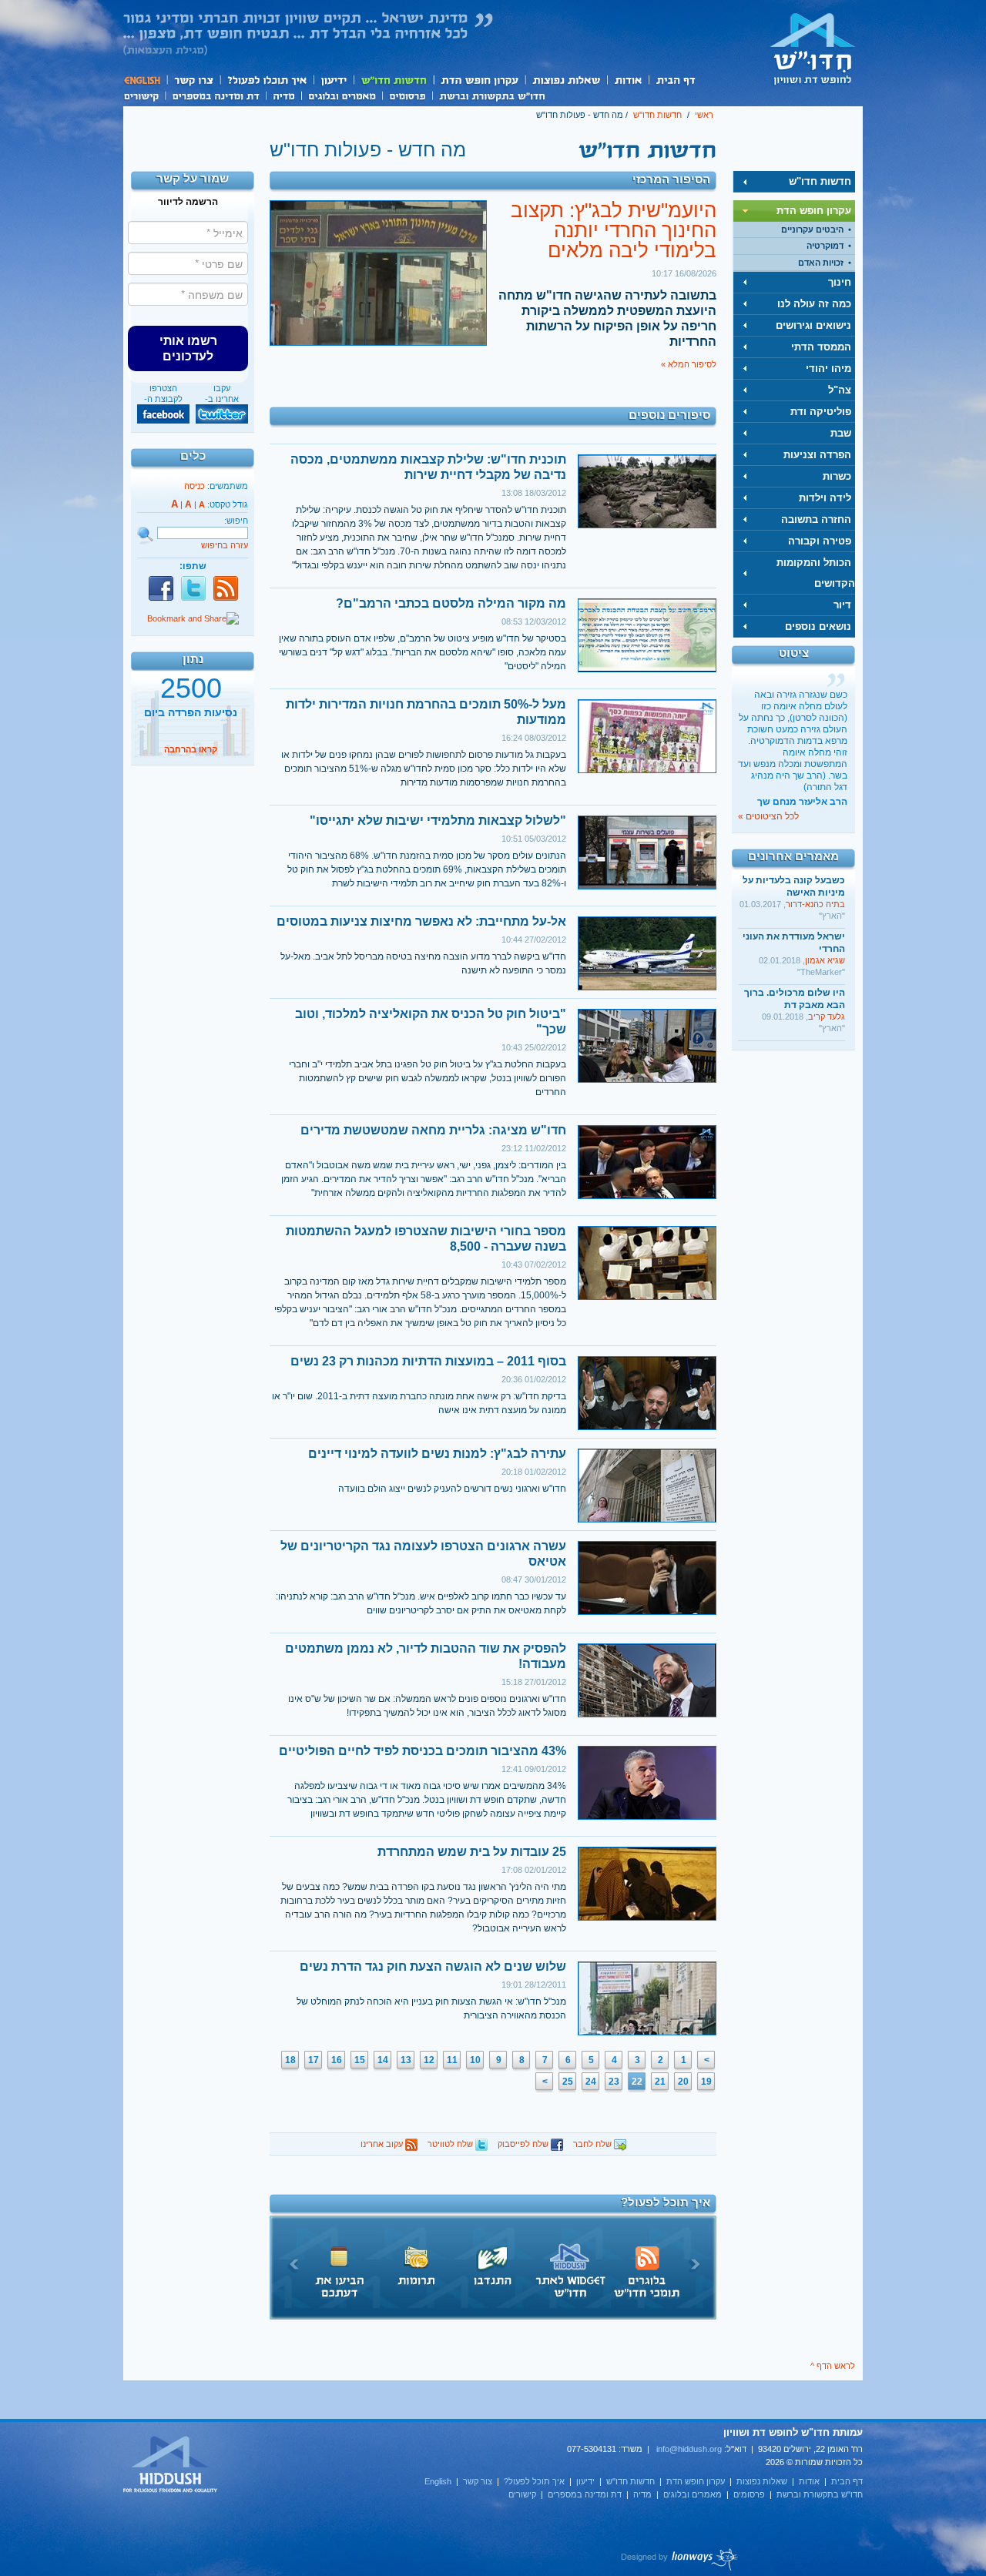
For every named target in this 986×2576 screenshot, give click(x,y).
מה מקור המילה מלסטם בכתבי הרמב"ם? (451, 603)
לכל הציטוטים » (768, 816)
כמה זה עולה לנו (814, 304)
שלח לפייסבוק (524, 2144)
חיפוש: (236, 521)
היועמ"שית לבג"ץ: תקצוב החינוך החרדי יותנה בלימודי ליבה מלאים (614, 230)
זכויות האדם (821, 263)
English (145, 80)
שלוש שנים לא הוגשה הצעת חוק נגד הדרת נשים (433, 1966)
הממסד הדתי (821, 347)
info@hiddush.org (689, 2449)
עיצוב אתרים (680, 2559)
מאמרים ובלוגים (342, 95)
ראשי (704, 115)
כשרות (837, 476)
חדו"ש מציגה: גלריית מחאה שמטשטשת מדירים (433, 1130)
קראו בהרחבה (191, 749)
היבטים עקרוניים (812, 229)
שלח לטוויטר (451, 2144)
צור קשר (193, 80)
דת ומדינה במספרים (215, 95)
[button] (188, 348)
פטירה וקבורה (820, 541)
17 (314, 2060)
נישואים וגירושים (813, 325)
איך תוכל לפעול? (266, 80)
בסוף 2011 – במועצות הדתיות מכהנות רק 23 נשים (428, 1361)
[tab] (794, 182)
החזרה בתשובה (816, 519)
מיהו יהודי (828, 368)
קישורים (144, 95)
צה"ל (840, 390)
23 (614, 2082)
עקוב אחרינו (383, 2144)
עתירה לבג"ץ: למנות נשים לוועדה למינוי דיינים (437, 1454)
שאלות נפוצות (566, 80)
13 (406, 2060)
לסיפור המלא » (689, 364)
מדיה (283, 95)
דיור (842, 605)
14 (383, 2060)
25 (568, 2082)
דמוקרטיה (825, 246)
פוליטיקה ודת (821, 412)
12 (429, 2060)
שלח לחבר (594, 2144)
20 (683, 2082)
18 (290, 2060)
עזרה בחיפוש (225, 545)
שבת (841, 433)
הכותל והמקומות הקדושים (816, 573)
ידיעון (333, 80)
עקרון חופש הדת (479, 80)
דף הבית (675, 80)
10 (475, 2060)
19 (706, 2082)
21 (660, 2082)
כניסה (195, 486)
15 (360, 2060)
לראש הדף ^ (833, 2366)
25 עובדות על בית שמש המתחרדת (472, 1852)
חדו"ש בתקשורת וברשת (492, 95)
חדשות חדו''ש (393, 80)
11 (452, 2060)
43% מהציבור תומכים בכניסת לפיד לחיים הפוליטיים (423, 1751)
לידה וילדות (825, 498)
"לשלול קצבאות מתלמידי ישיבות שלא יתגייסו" (438, 821)
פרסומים (407, 95)
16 (337, 2060)
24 (591, 2082)
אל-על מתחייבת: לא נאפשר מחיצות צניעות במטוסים (421, 921)
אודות (628, 80)
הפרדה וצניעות (817, 455)
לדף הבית (813, 49)
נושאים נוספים (818, 626)
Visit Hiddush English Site (171, 2465)
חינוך (840, 282)
